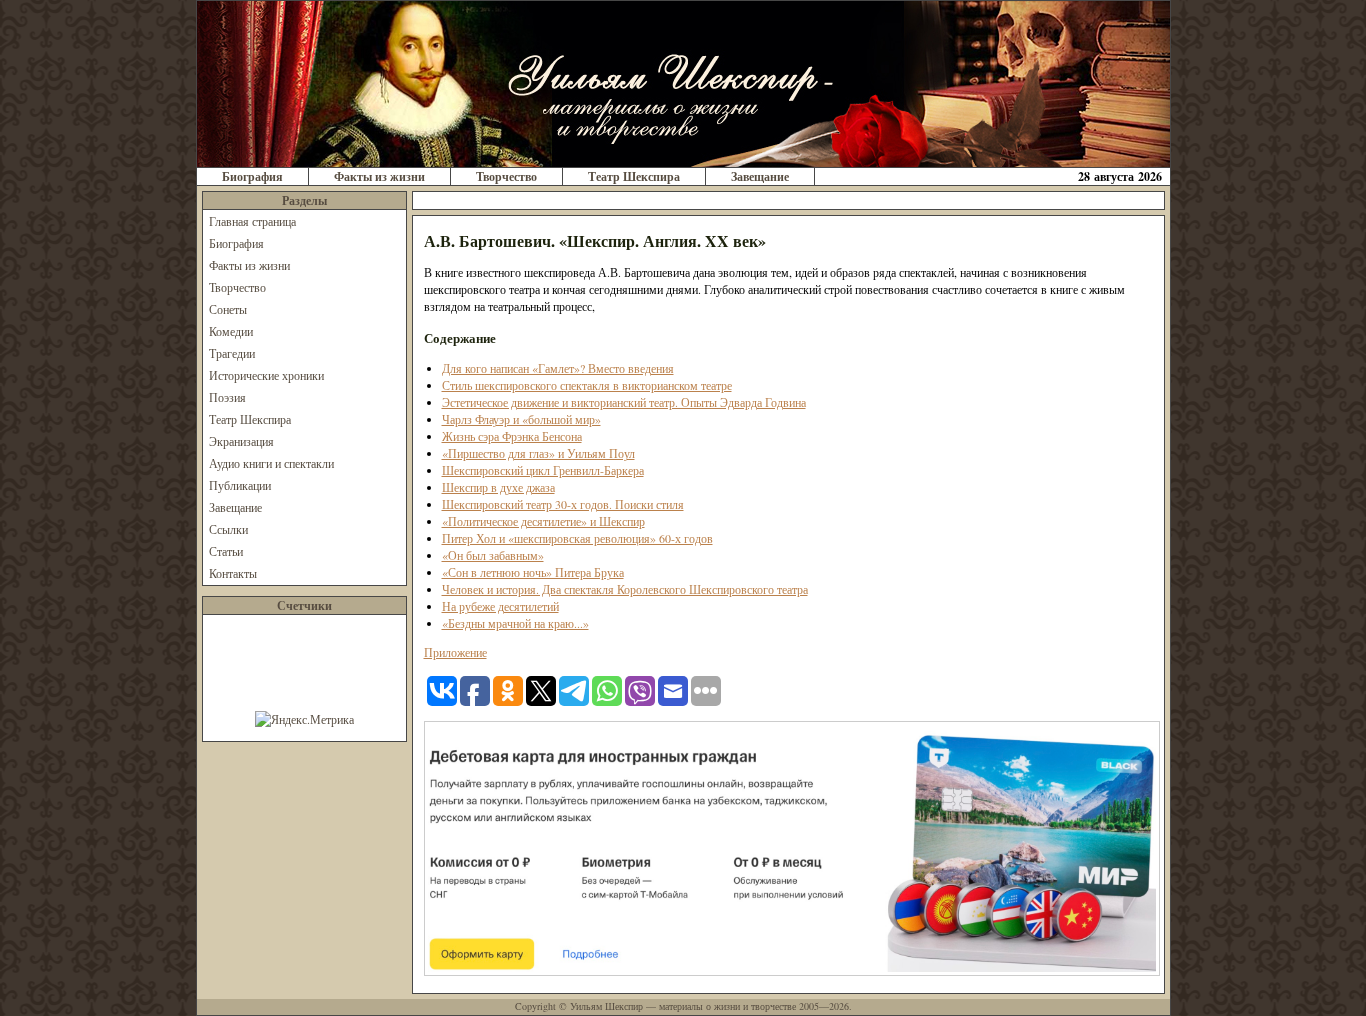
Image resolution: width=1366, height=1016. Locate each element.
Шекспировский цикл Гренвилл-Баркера (543, 470)
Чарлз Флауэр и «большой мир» (521, 419)
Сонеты (228, 309)
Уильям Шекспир (606, 1006)
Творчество (506, 176)
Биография (252, 176)
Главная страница (252, 221)
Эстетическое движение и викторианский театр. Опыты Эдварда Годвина (624, 402)
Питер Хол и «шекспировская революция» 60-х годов (577, 538)
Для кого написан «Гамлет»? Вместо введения (558, 368)
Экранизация (241, 441)
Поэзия (227, 397)
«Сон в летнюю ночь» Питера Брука (533, 572)
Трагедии (232, 353)
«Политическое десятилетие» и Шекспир (543, 521)
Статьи (226, 551)
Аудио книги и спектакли (271, 463)
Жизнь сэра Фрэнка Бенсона (512, 436)
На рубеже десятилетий (500, 606)
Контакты (233, 573)
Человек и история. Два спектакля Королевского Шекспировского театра (625, 589)
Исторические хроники (266, 375)
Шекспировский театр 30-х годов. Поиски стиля (563, 504)
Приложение (455, 652)
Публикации (240, 485)
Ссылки (228, 529)
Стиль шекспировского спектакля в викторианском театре (587, 385)
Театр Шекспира (634, 176)
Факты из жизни (379, 176)
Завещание (760, 176)
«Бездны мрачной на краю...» (515, 623)
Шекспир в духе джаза (498, 487)
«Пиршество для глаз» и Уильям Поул (538, 453)
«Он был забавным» (493, 555)
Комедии (231, 331)
